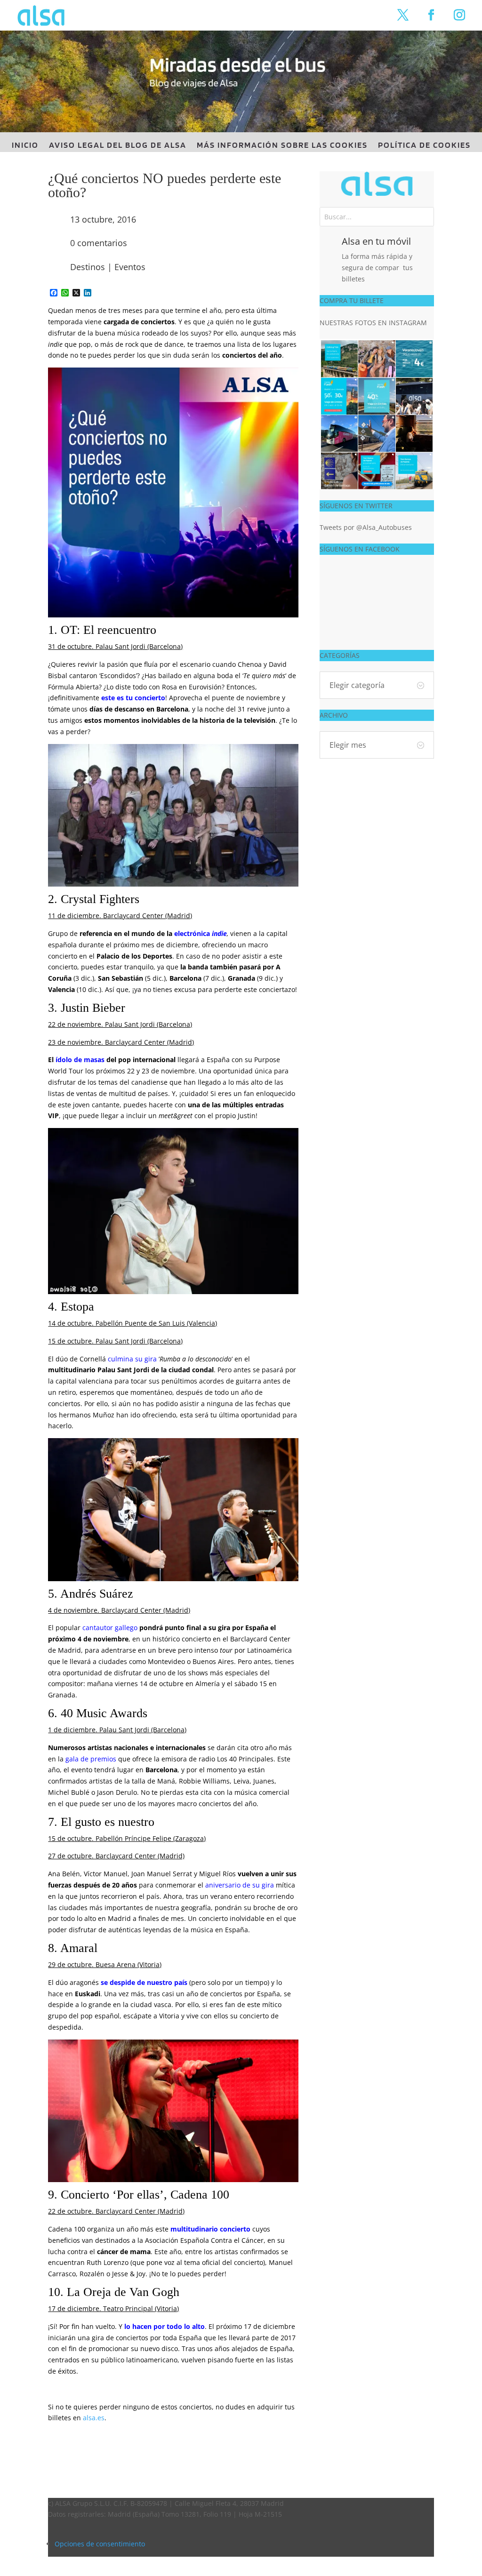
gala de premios (91, 1759)
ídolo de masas (80, 1060)
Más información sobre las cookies (282, 146)
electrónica (193, 933)
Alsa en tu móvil (376, 241)
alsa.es (94, 2418)
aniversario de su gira (240, 1885)
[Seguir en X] (403, 15)
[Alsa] (377, 184)
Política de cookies (424, 146)
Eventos (130, 267)
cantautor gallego (110, 1628)
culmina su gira (132, 1359)
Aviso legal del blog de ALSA (118, 146)
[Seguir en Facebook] (431, 15)
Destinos (88, 267)
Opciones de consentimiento (100, 2544)
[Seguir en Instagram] (459, 15)
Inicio (25, 146)
